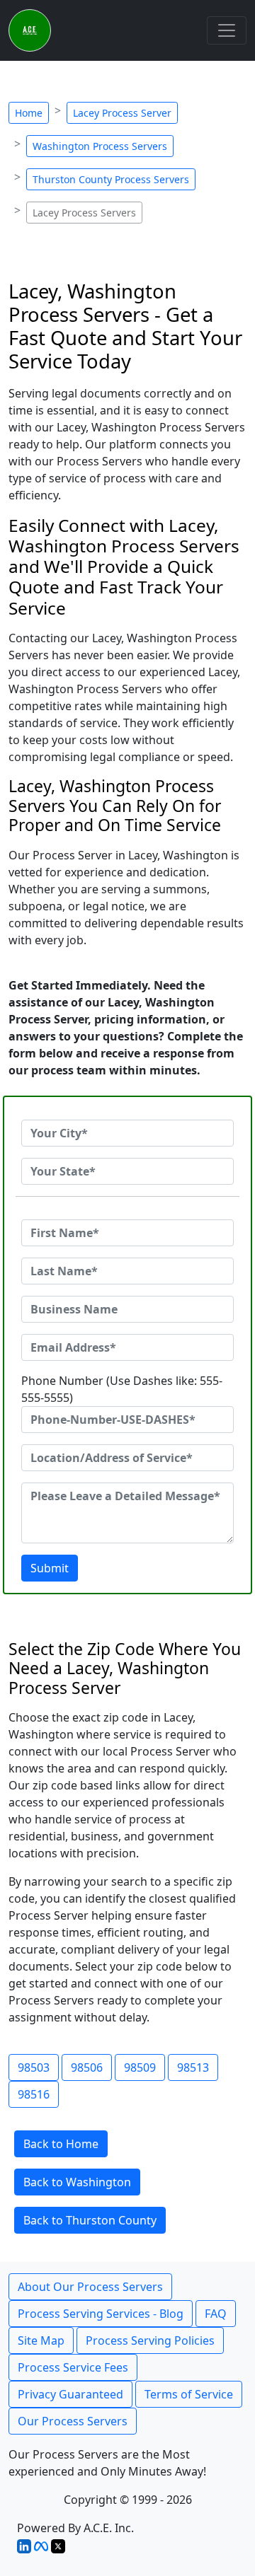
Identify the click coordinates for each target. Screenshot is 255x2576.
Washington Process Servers (100, 146)
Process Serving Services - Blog (101, 2314)
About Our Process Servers (90, 2287)
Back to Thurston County (90, 2220)
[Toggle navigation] (227, 30)
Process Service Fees (73, 2367)
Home (29, 113)
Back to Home (61, 2144)
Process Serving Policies (150, 2340)
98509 (140, 2067)
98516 (34, 2094)
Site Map (41, 2340)
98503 (34, 2067)
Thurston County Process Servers (111, 179)
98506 (87, 2067)
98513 (193, 2067)
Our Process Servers (73, 2421)
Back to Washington (77, 2182)
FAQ (216, 2314)
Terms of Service (189, 2394)
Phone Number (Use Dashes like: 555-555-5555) (122, 1389)
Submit (50, 1568)
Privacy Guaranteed (70, 2394)
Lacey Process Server (122, 113)
